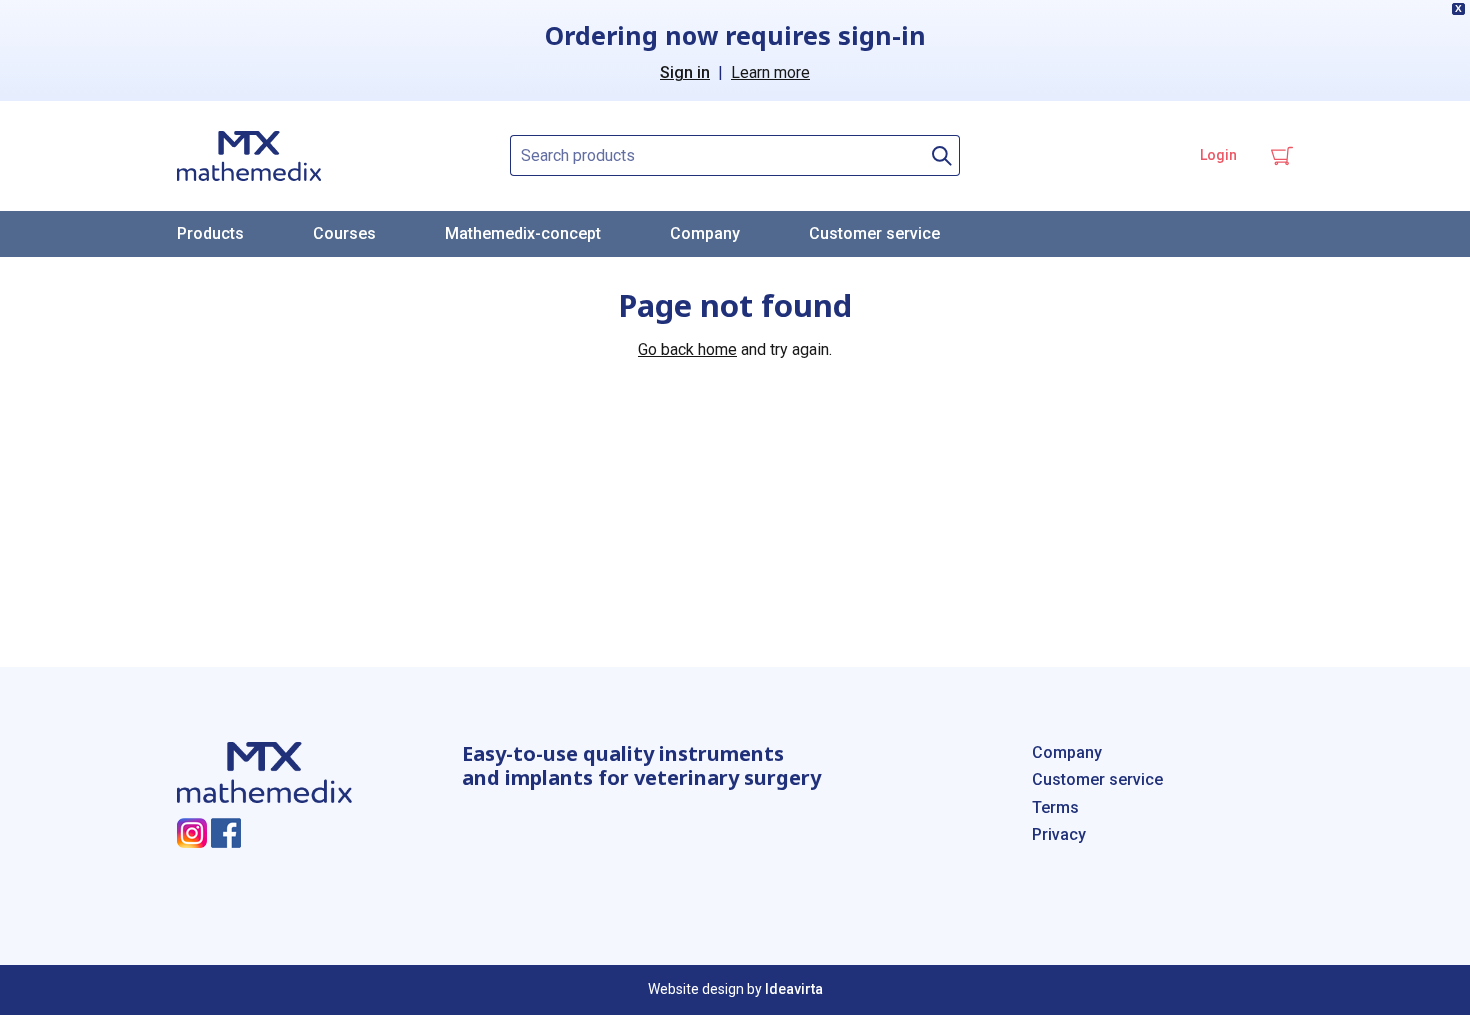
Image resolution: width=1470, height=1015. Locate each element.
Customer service (874, 233)
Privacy (1059, 834)
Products (210, 233)
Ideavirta (794, 989)
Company (705, 233)
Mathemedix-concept (523, 233)
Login (1218, 155)
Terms (1055, 807)
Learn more (770, 72)
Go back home (687, 349)
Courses (344, 233)
